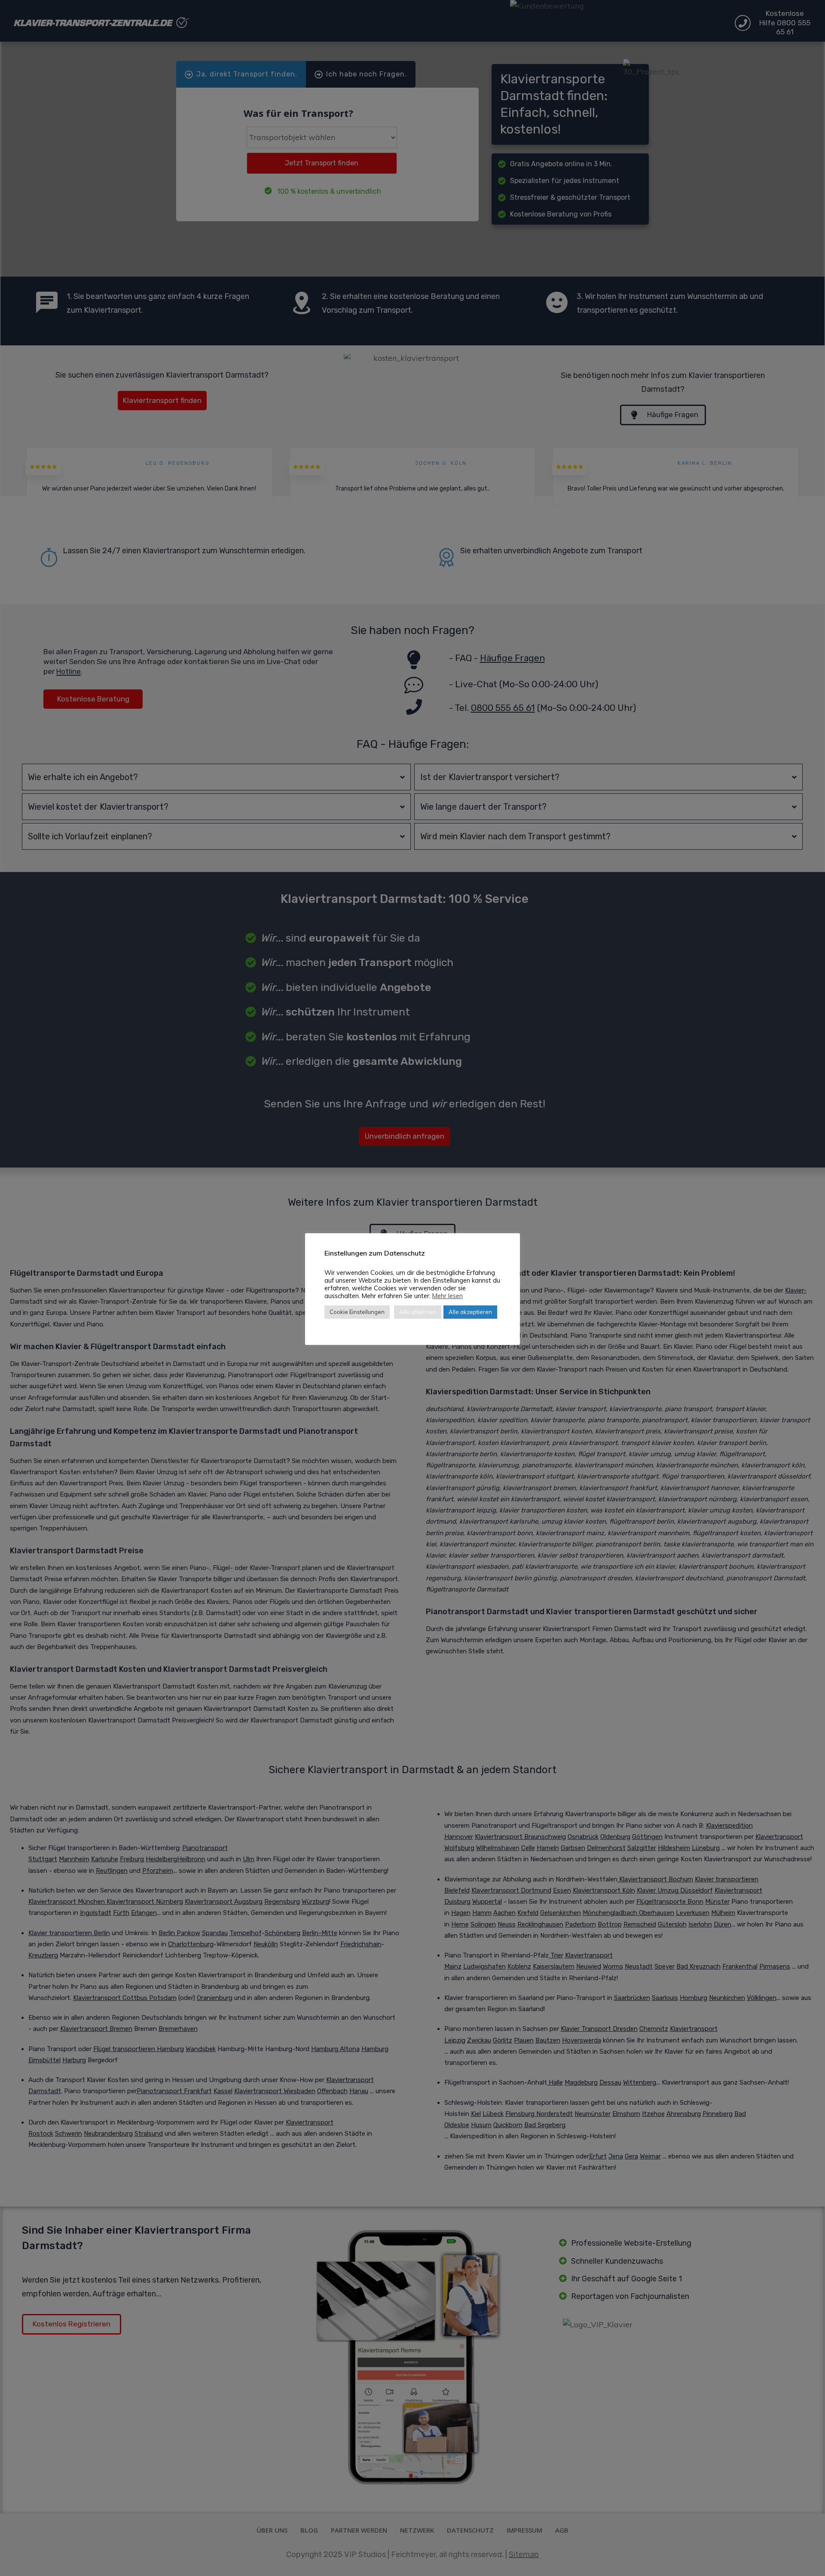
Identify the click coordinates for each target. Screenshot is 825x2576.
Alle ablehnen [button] (418, 1312)
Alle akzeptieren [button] (470, 1312)
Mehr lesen (448, 1296)
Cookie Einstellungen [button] (357, 1312)
